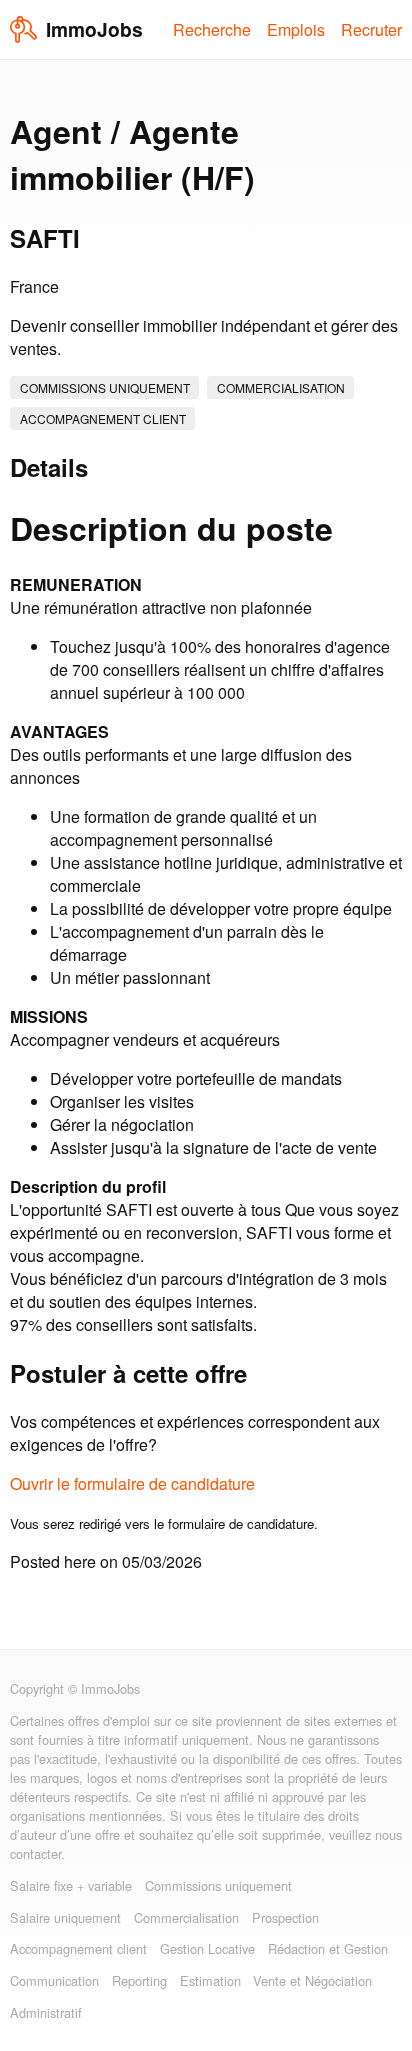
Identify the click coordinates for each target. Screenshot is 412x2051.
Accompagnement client (103, 418)
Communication (54, 1980)
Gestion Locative (207, 1948)
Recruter (371, 29)
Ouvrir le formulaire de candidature (132, 1483)
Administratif (46, 2012)
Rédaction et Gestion (328, 1948)
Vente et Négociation (312, 1980)
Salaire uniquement (65, 1917)
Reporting (139, 1980)
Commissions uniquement (105, 387)
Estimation (210, 1980)
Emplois (296, 29)
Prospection (285, 1917)
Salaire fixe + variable (71, 1885)
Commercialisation (281, 387)
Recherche (212, 29)
